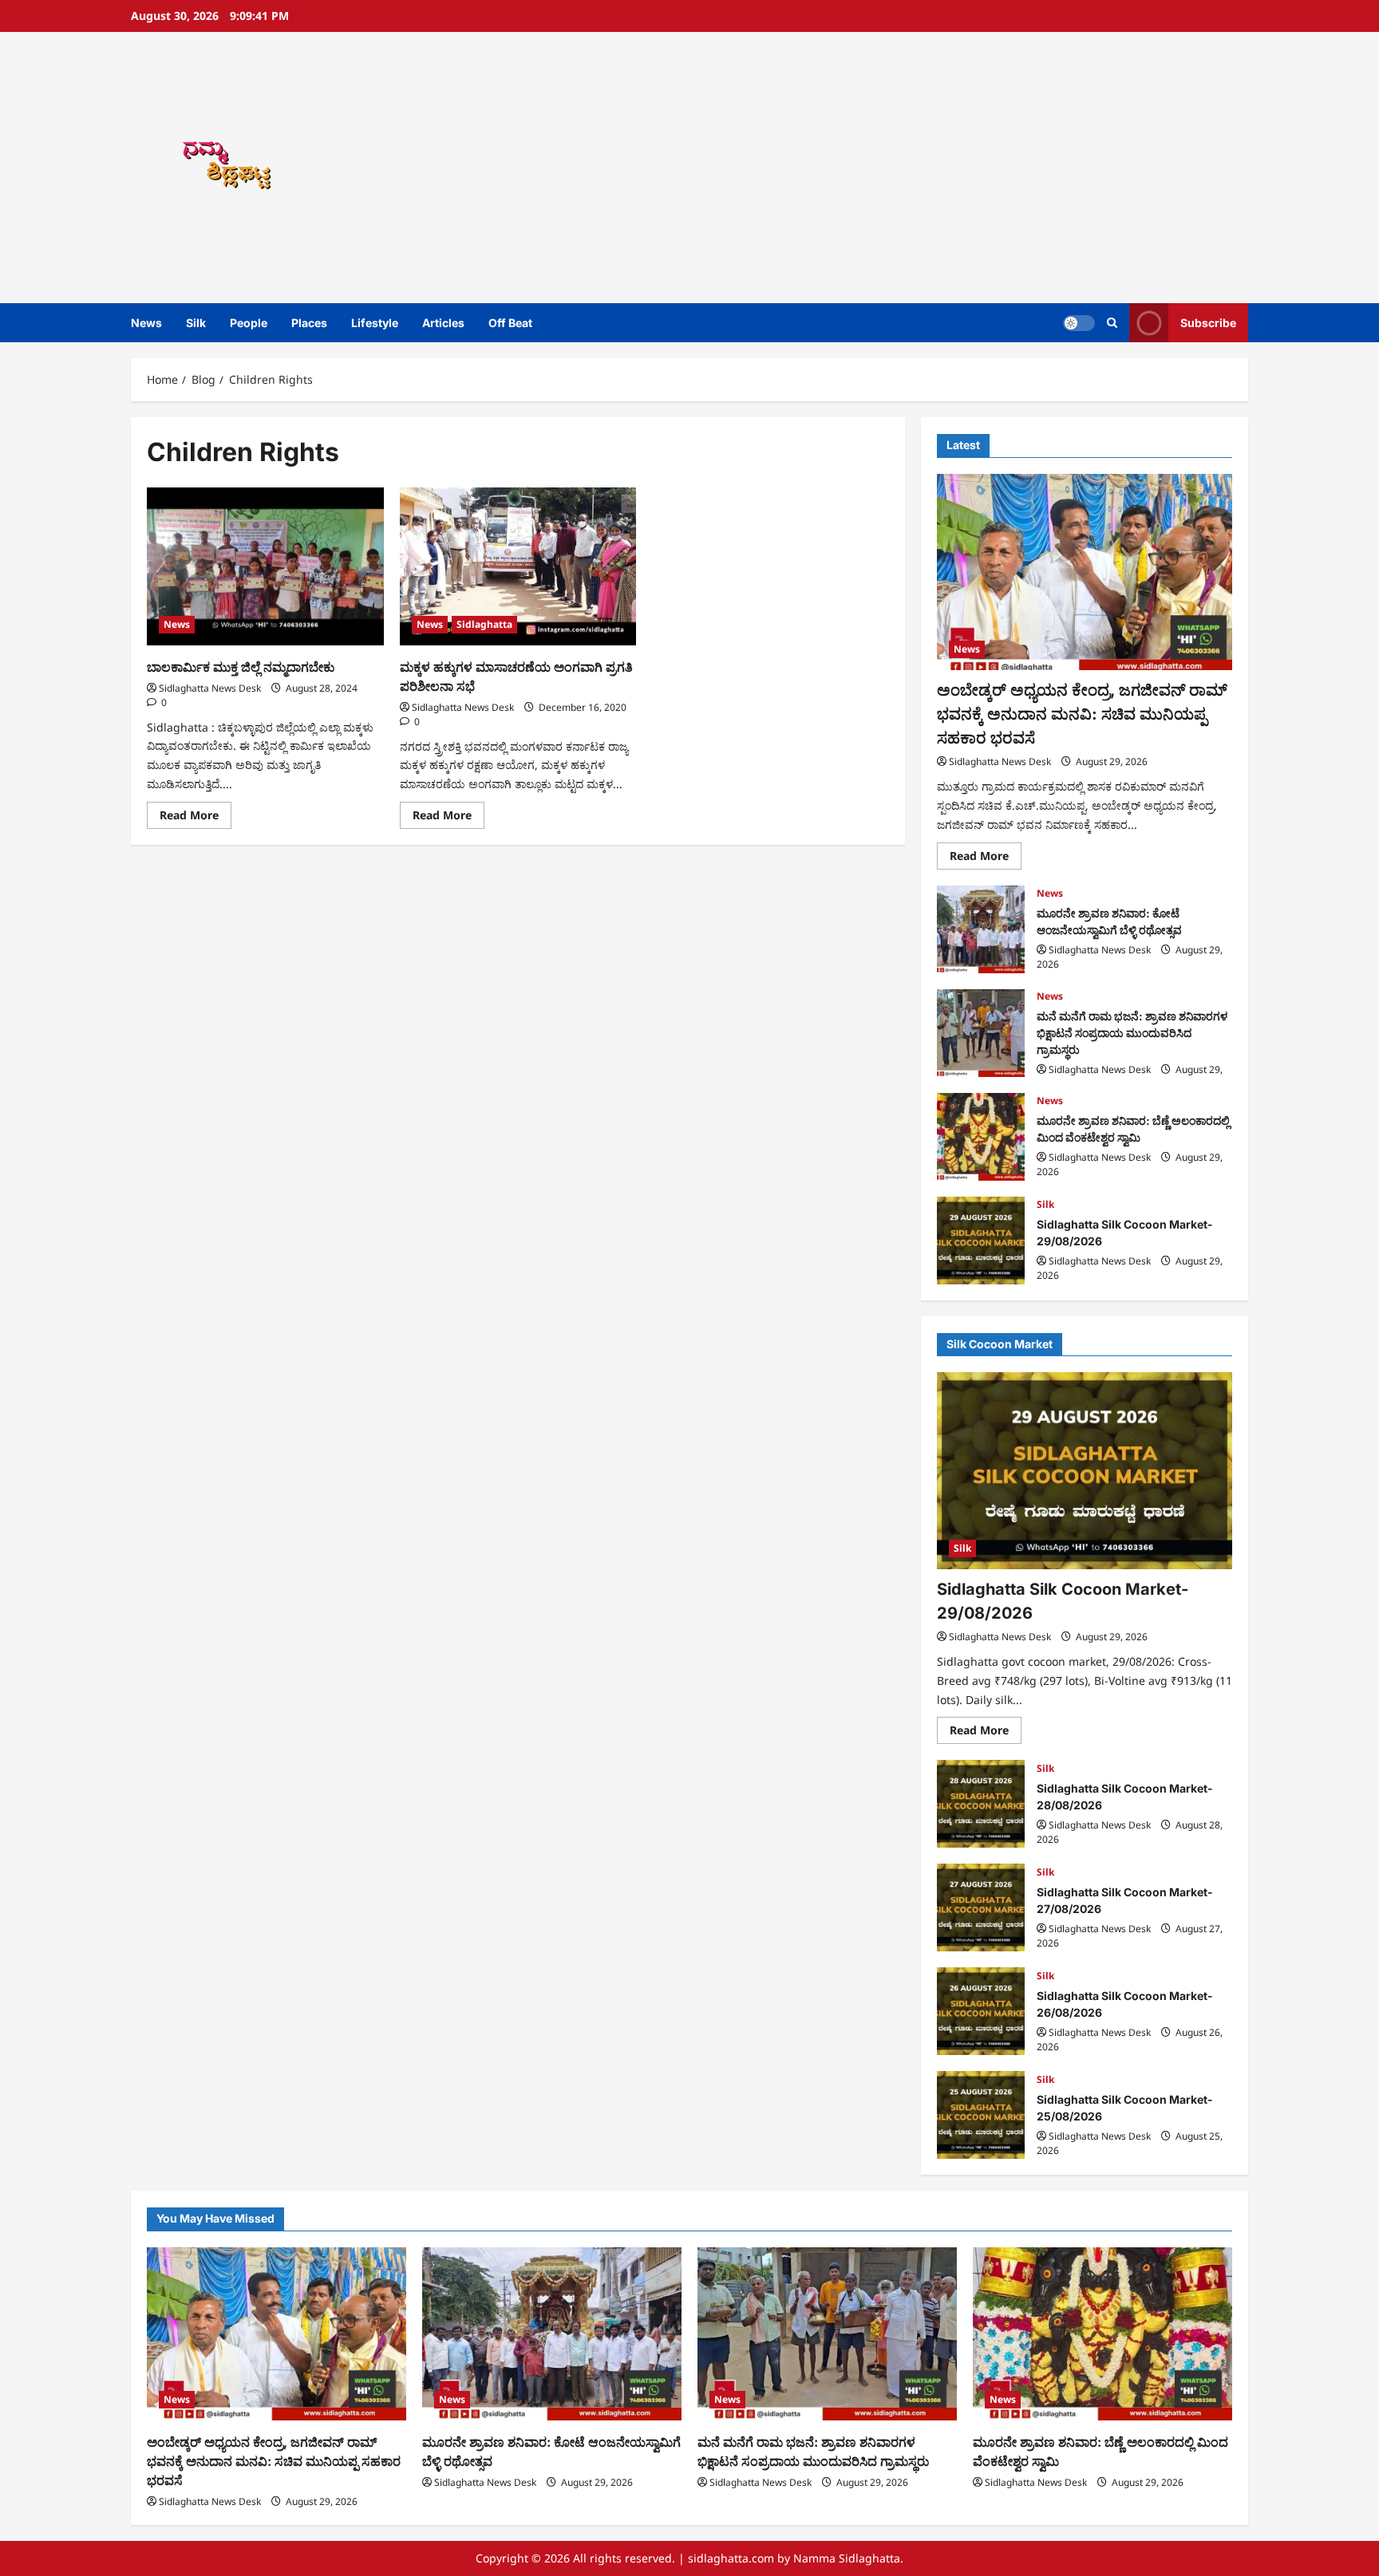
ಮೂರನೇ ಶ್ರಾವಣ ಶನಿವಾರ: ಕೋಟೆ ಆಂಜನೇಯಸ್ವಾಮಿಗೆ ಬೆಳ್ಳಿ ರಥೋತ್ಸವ (981, 929)
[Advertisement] (917, 168)
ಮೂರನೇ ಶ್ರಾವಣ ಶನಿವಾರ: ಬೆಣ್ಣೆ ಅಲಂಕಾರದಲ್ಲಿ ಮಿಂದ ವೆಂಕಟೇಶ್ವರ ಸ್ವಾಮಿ (981, 1137)
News (146, 323)
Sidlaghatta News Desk (210, 688)
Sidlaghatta (484, 624)
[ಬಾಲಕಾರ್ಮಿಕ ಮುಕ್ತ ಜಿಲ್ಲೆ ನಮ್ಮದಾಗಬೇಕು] (265, 566)
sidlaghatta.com (731, 2558)
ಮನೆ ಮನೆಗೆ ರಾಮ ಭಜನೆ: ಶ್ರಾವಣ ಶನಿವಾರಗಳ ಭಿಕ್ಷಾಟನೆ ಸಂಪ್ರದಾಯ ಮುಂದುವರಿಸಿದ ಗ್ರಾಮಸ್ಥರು (981, 1033)
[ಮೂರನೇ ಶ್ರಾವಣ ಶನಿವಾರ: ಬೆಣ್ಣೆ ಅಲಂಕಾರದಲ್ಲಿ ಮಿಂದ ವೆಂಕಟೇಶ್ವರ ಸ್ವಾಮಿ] (1102, 2334)
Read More (196, 818)
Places (309, 323)
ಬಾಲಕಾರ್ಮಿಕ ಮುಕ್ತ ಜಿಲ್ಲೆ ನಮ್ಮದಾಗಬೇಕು (241, 667)
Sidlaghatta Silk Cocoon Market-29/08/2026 (981, 1241)
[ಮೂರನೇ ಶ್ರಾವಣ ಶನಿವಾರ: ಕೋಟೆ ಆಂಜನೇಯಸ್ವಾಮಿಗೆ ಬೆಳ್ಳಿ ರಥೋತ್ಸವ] (552, 2334)
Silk (196, 323)
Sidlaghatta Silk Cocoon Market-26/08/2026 (981, 2011)
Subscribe (1208, 323)
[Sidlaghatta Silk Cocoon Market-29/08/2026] (1085, 1471)
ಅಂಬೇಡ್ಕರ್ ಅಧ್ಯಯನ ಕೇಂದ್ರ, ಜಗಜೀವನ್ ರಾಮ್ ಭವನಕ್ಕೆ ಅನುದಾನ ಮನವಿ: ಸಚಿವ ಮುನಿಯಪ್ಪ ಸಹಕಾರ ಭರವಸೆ (1082, 714)
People (249, 323)
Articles (443, 323)
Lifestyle (375, 323)
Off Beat (510, 323)
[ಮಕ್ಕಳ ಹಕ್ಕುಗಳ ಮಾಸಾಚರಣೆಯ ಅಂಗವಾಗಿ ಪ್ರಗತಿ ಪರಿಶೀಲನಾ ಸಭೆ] (518, 566)
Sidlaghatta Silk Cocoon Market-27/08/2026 (981, 1907)
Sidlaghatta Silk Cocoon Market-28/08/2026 (981, 1804)
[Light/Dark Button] (1079, 323)
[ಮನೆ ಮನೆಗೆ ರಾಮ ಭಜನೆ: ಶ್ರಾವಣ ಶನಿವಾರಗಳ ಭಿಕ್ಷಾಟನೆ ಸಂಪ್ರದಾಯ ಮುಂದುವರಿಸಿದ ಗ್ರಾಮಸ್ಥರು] (827, 2334)
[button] (1112, 323)
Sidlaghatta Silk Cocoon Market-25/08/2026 (981, 2115)
